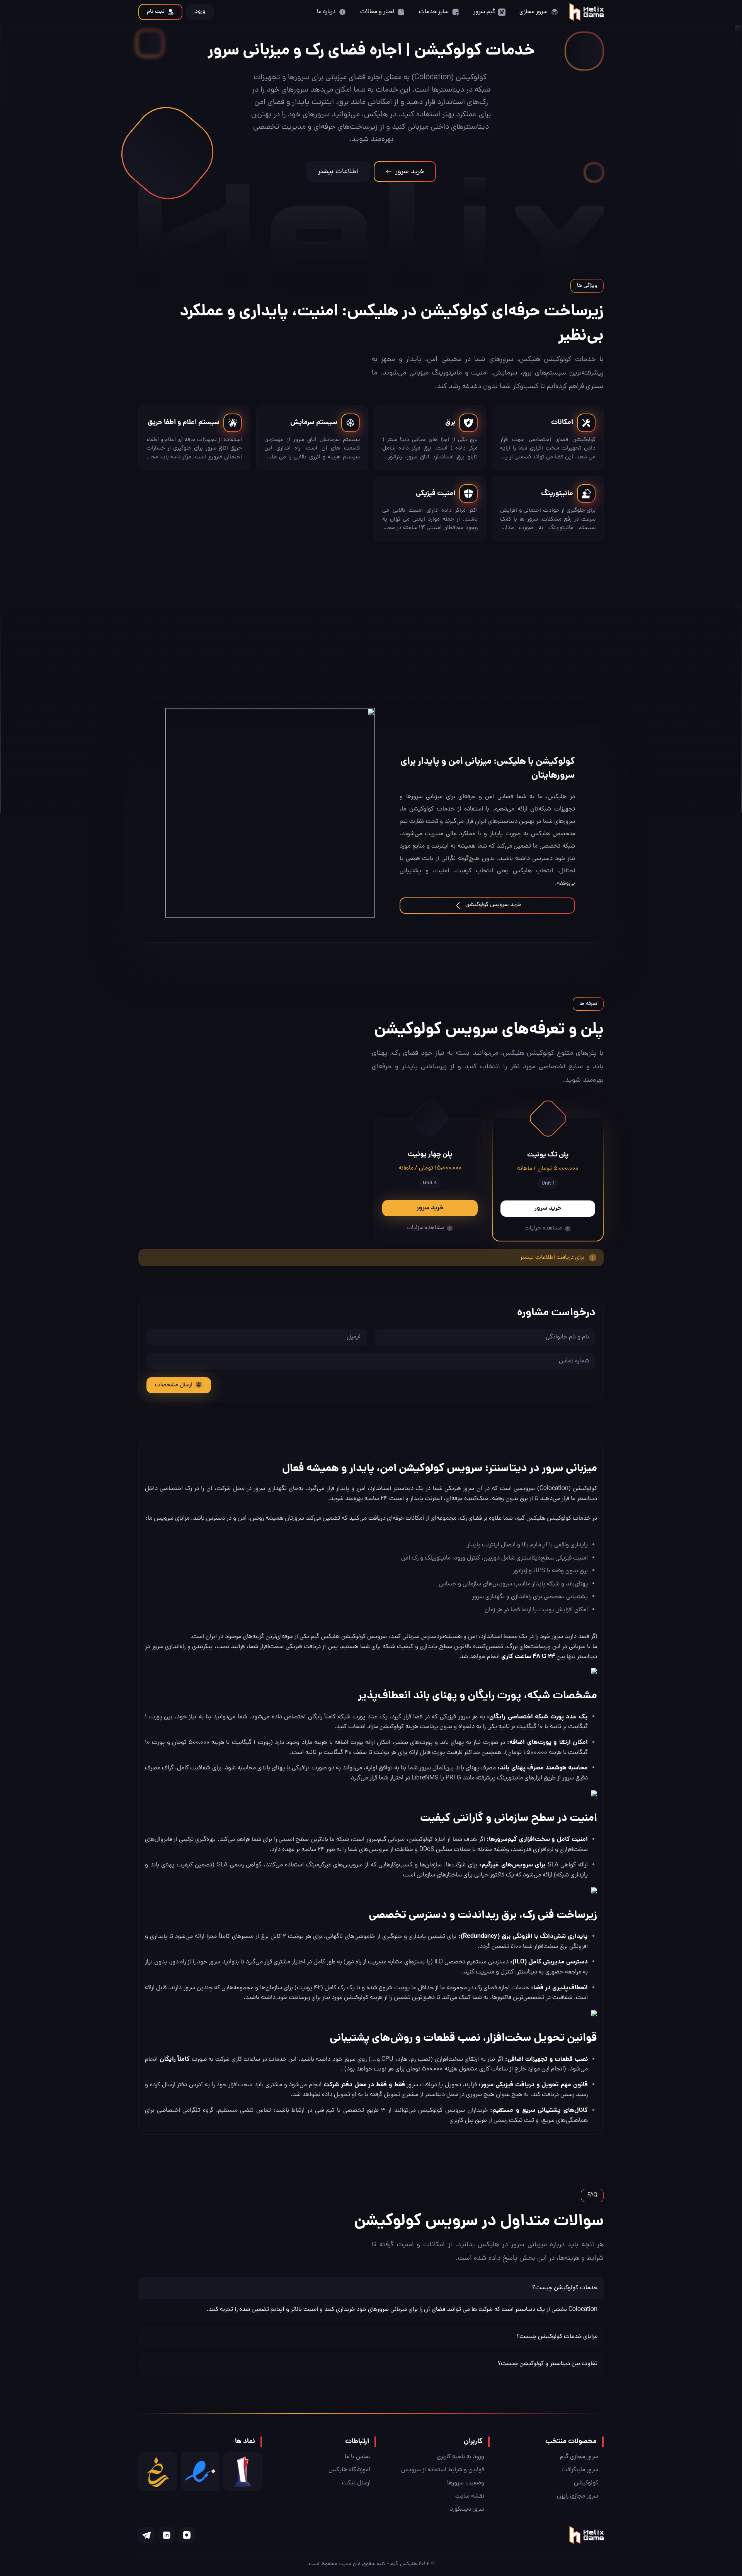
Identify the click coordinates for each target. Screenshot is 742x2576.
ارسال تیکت (356, 2483)
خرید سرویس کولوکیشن (493, 905)
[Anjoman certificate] (243, 2472)
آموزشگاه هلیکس (350, 2470)
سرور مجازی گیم (579, 2457)
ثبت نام (156, 12)
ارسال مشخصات (174, 1385)
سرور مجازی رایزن (578, 2496)
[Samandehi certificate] (158, 2472)
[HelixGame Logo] (586, 12)
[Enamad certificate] (200, 2472)
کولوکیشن (586, 2483)
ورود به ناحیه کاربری (460, 2457)
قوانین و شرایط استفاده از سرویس (443, 2470)
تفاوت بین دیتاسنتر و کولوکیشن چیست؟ (548, 2364)
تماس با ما (358, 2457)
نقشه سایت (470, 2496)
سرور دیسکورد (467, 2510)
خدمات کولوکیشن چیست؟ (565, 2288)
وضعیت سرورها (466, 2483)
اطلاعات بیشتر (338, 172)
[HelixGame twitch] (187, 2535)
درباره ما (326, 12)
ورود (200, 12)
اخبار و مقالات (377, 12)
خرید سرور (410, 172)
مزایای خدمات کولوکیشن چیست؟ (557, 2337)
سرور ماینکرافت (580, 2470)
